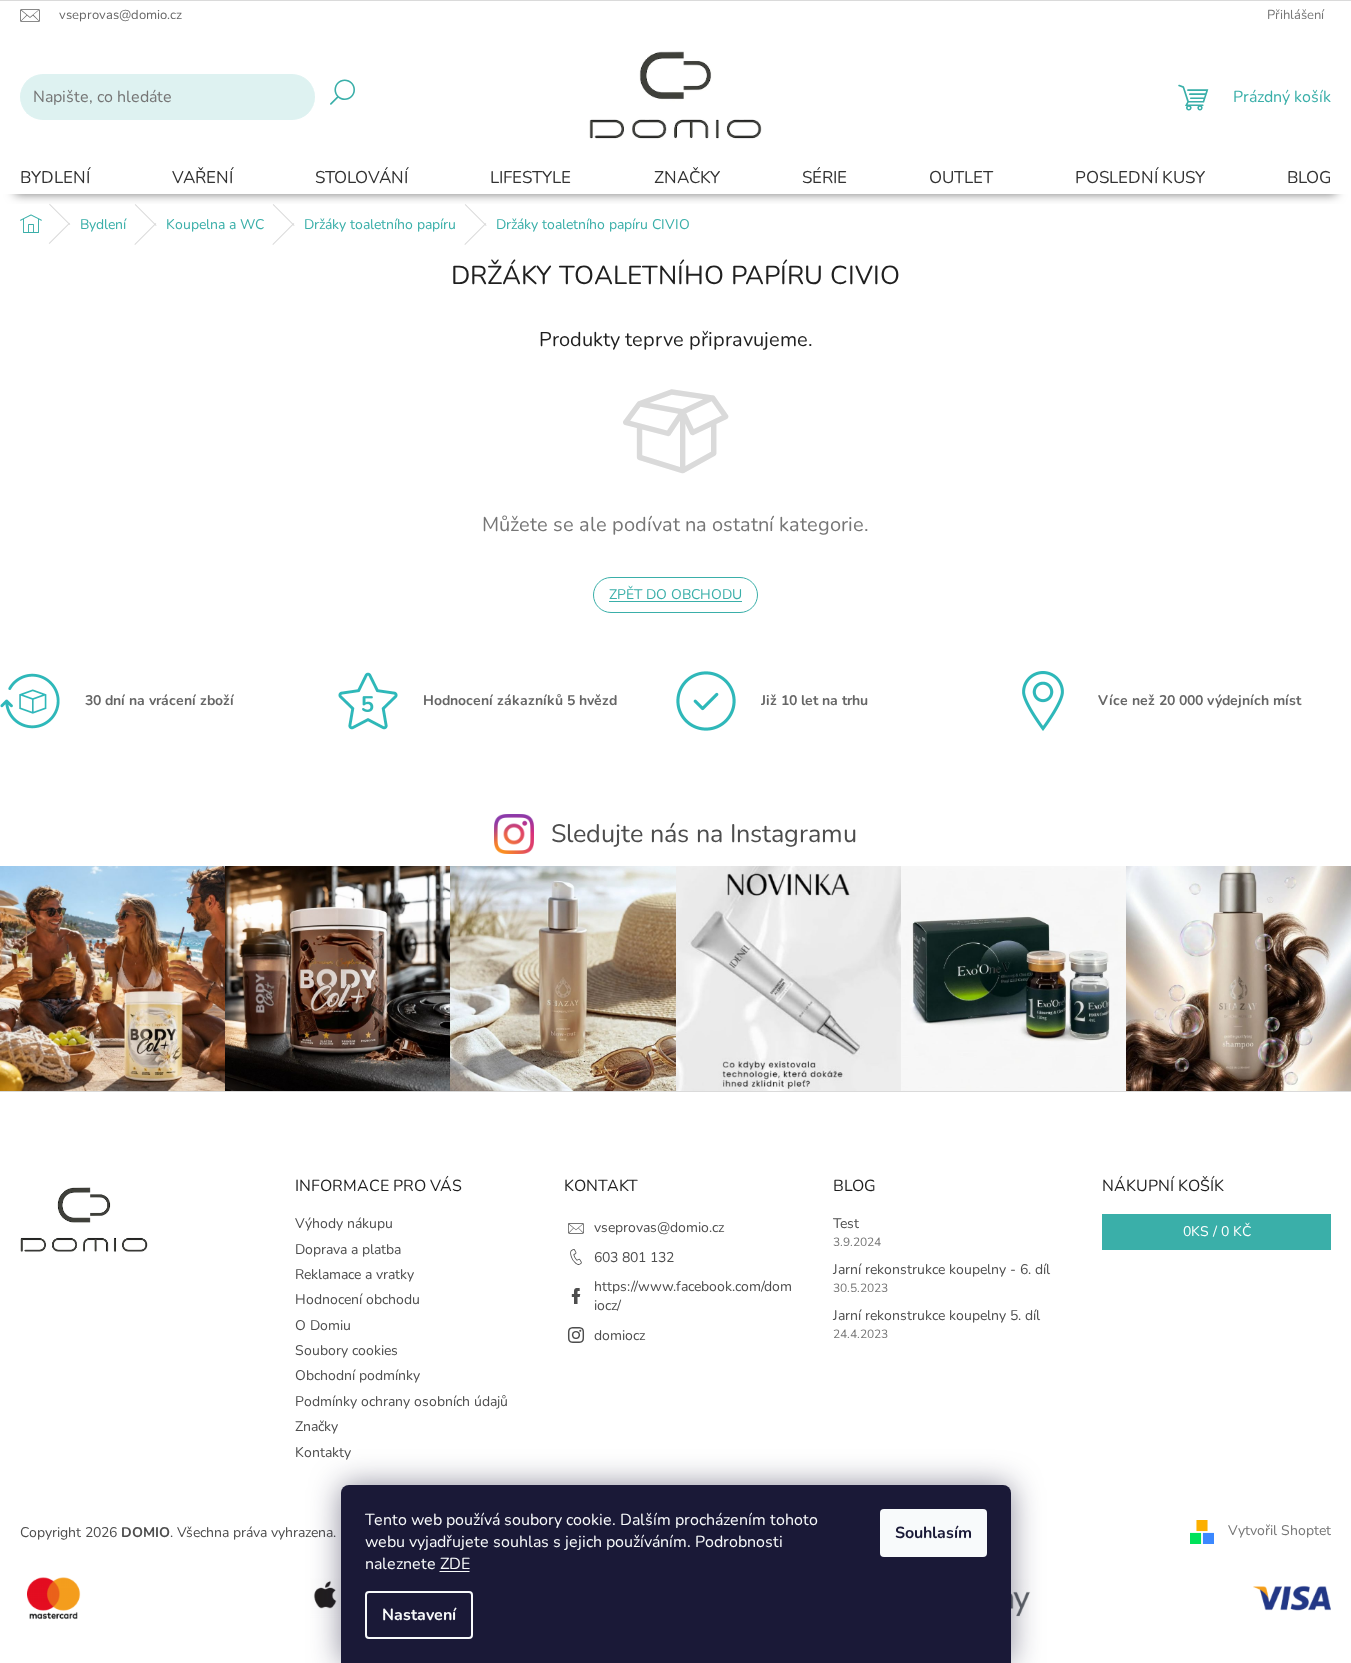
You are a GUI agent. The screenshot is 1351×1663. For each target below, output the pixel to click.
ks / (1217, 1231)
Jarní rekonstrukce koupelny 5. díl (936, 1315)
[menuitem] (55, 178)
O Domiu (323, 1325)
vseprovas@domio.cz (659, 1227)
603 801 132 (634, 1257)
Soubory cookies (346, 1350)
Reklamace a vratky (354, 1274)
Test (846, 1223)
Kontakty (323, 1452)
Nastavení (419, 1615)
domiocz (619, 1335)
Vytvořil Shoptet (1279, 1531)
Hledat (342, 97)
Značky (316, 1426)
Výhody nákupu (344, 1223)
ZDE (455, 1564)
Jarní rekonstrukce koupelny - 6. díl (941, 1269)
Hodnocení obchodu (357, 1299)
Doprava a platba (348, 1249)
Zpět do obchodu (675, 594)
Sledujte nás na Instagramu (704, 834)
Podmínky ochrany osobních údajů (401, 1401)
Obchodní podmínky (357, 1375)
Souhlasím (933, 1533)
